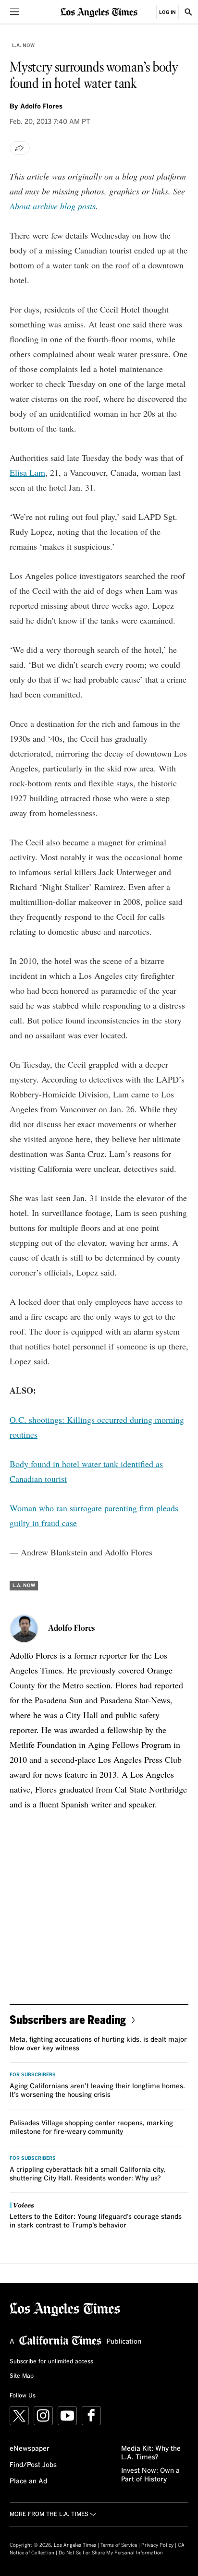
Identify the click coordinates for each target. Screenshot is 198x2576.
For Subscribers (33, 2075)
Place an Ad (28, 2481)
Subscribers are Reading (68, 2019)
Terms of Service (119, 2545)
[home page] (99, 12)
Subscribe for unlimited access (51, 2362)
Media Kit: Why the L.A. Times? (151, 2453)
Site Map (22, 2376)
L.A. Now (23, 46)
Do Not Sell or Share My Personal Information (111, 2553)
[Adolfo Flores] (24, 1629)
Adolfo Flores (41, 107)
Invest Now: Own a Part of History (150, 2475)
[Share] (20, 148)
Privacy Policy (157, 2545)
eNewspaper (30, 2449)
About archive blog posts (53, 206)
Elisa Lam (27, 472)
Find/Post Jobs (33, 2465)
